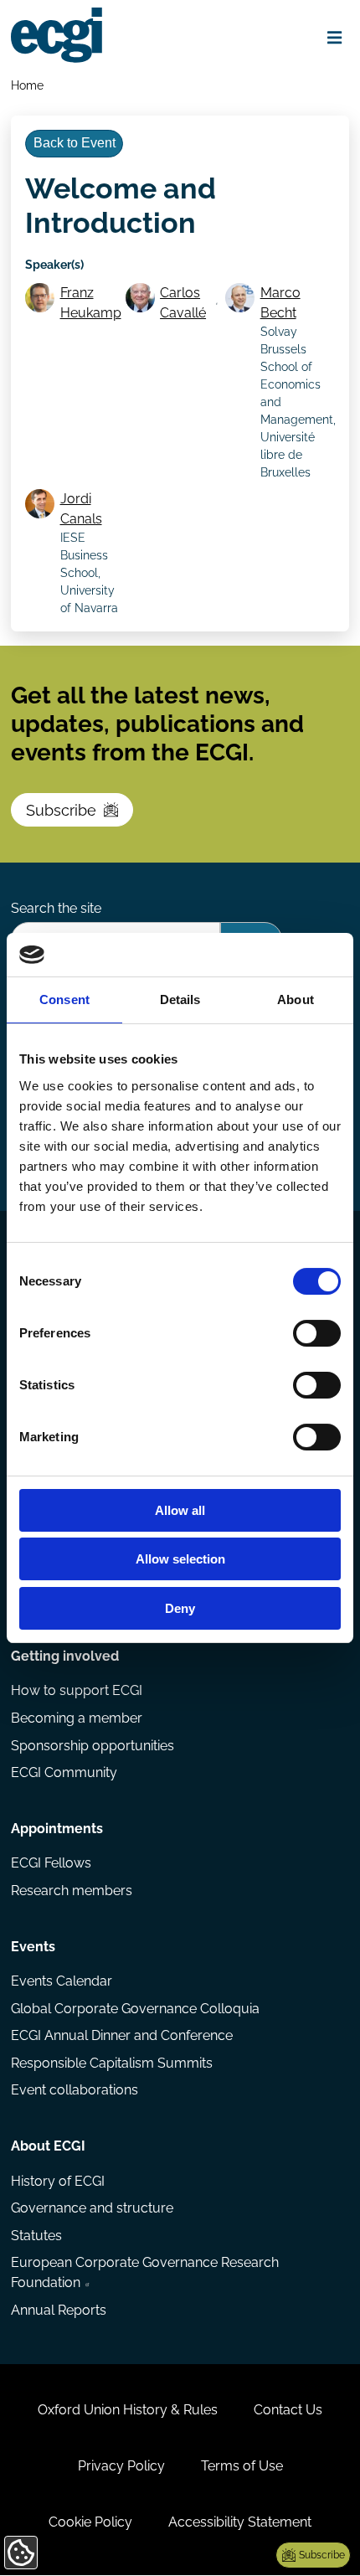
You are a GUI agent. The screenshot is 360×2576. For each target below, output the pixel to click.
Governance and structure (92, 2208)
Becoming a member (77, 1718)
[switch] (317, 1333)
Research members (72, 1891)
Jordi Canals (81, 509)
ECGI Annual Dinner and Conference (122, 2035)
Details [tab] (180, 999)
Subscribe (61, 810)
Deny (180, 1608)
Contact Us (288, 2410)
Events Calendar (62, 1981)
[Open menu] (335, 38)
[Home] (57, 35)
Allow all (180, 1510)
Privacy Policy (121, 2466)
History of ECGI (58, 2181)
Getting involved (65, 1656)
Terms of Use (242, 2466)
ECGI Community (64, 1772)
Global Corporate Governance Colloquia (135, 2009)
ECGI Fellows (51, 1863)
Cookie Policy (90, 2522)
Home (27, 85)
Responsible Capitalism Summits (112, 2063)
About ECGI (48, 2146)
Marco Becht (280, 303)
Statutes (36, 2236)
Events (33, 1947)
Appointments (57, 1829)
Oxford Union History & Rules (128, 2410)
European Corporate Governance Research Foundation (145, 2272)
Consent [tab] (64, 999)
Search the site (56, 908)
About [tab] (296, 999)
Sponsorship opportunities (93, 1746)
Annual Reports (59, 2310)
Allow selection (180, 1559)
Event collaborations (75, 2090)
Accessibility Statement (240, 2522)
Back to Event (75, 143)
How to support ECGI (77, 1690)
